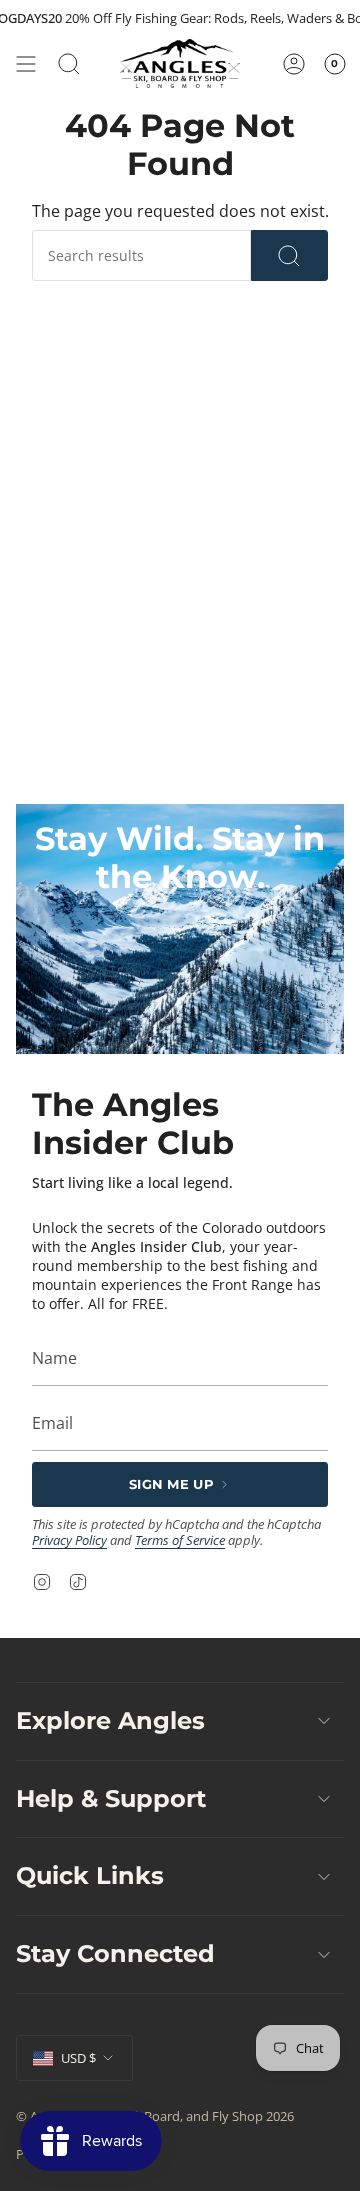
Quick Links (90, 1875)
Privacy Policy (69, 1540)
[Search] (289, 256)
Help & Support (111, 1798)
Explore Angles (110, 1720)
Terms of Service (180, 1540)
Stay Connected (115, 1953)
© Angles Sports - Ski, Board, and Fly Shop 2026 (155, 2116)
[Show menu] (26, 63)
